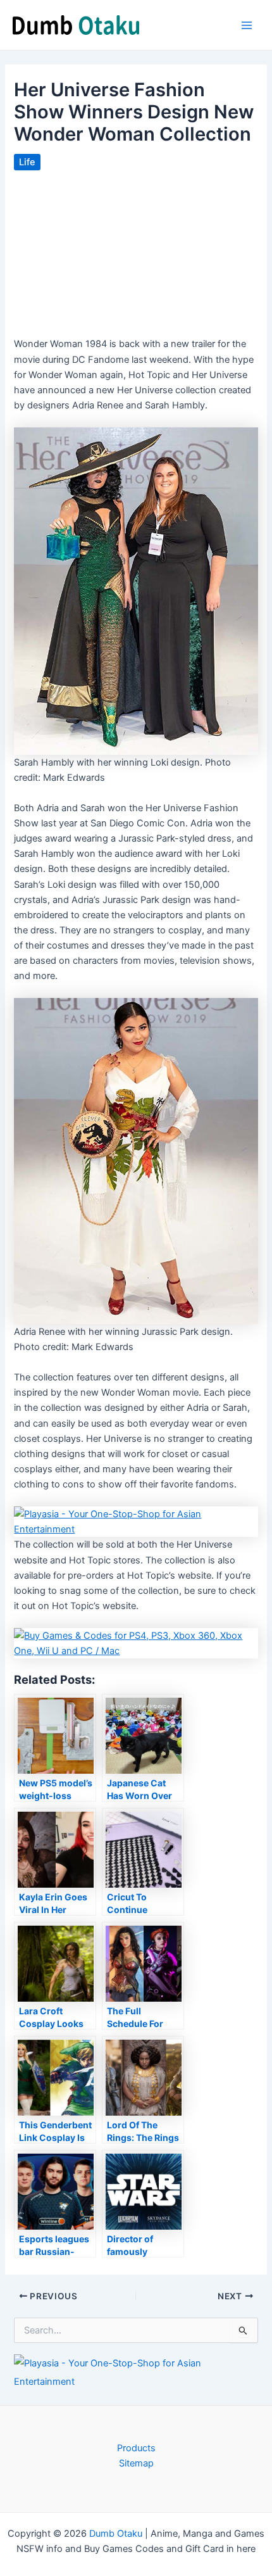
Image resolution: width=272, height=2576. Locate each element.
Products (136, 2448)
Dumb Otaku (116, 2534)
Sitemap (136, 2463)
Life (27, 162)
